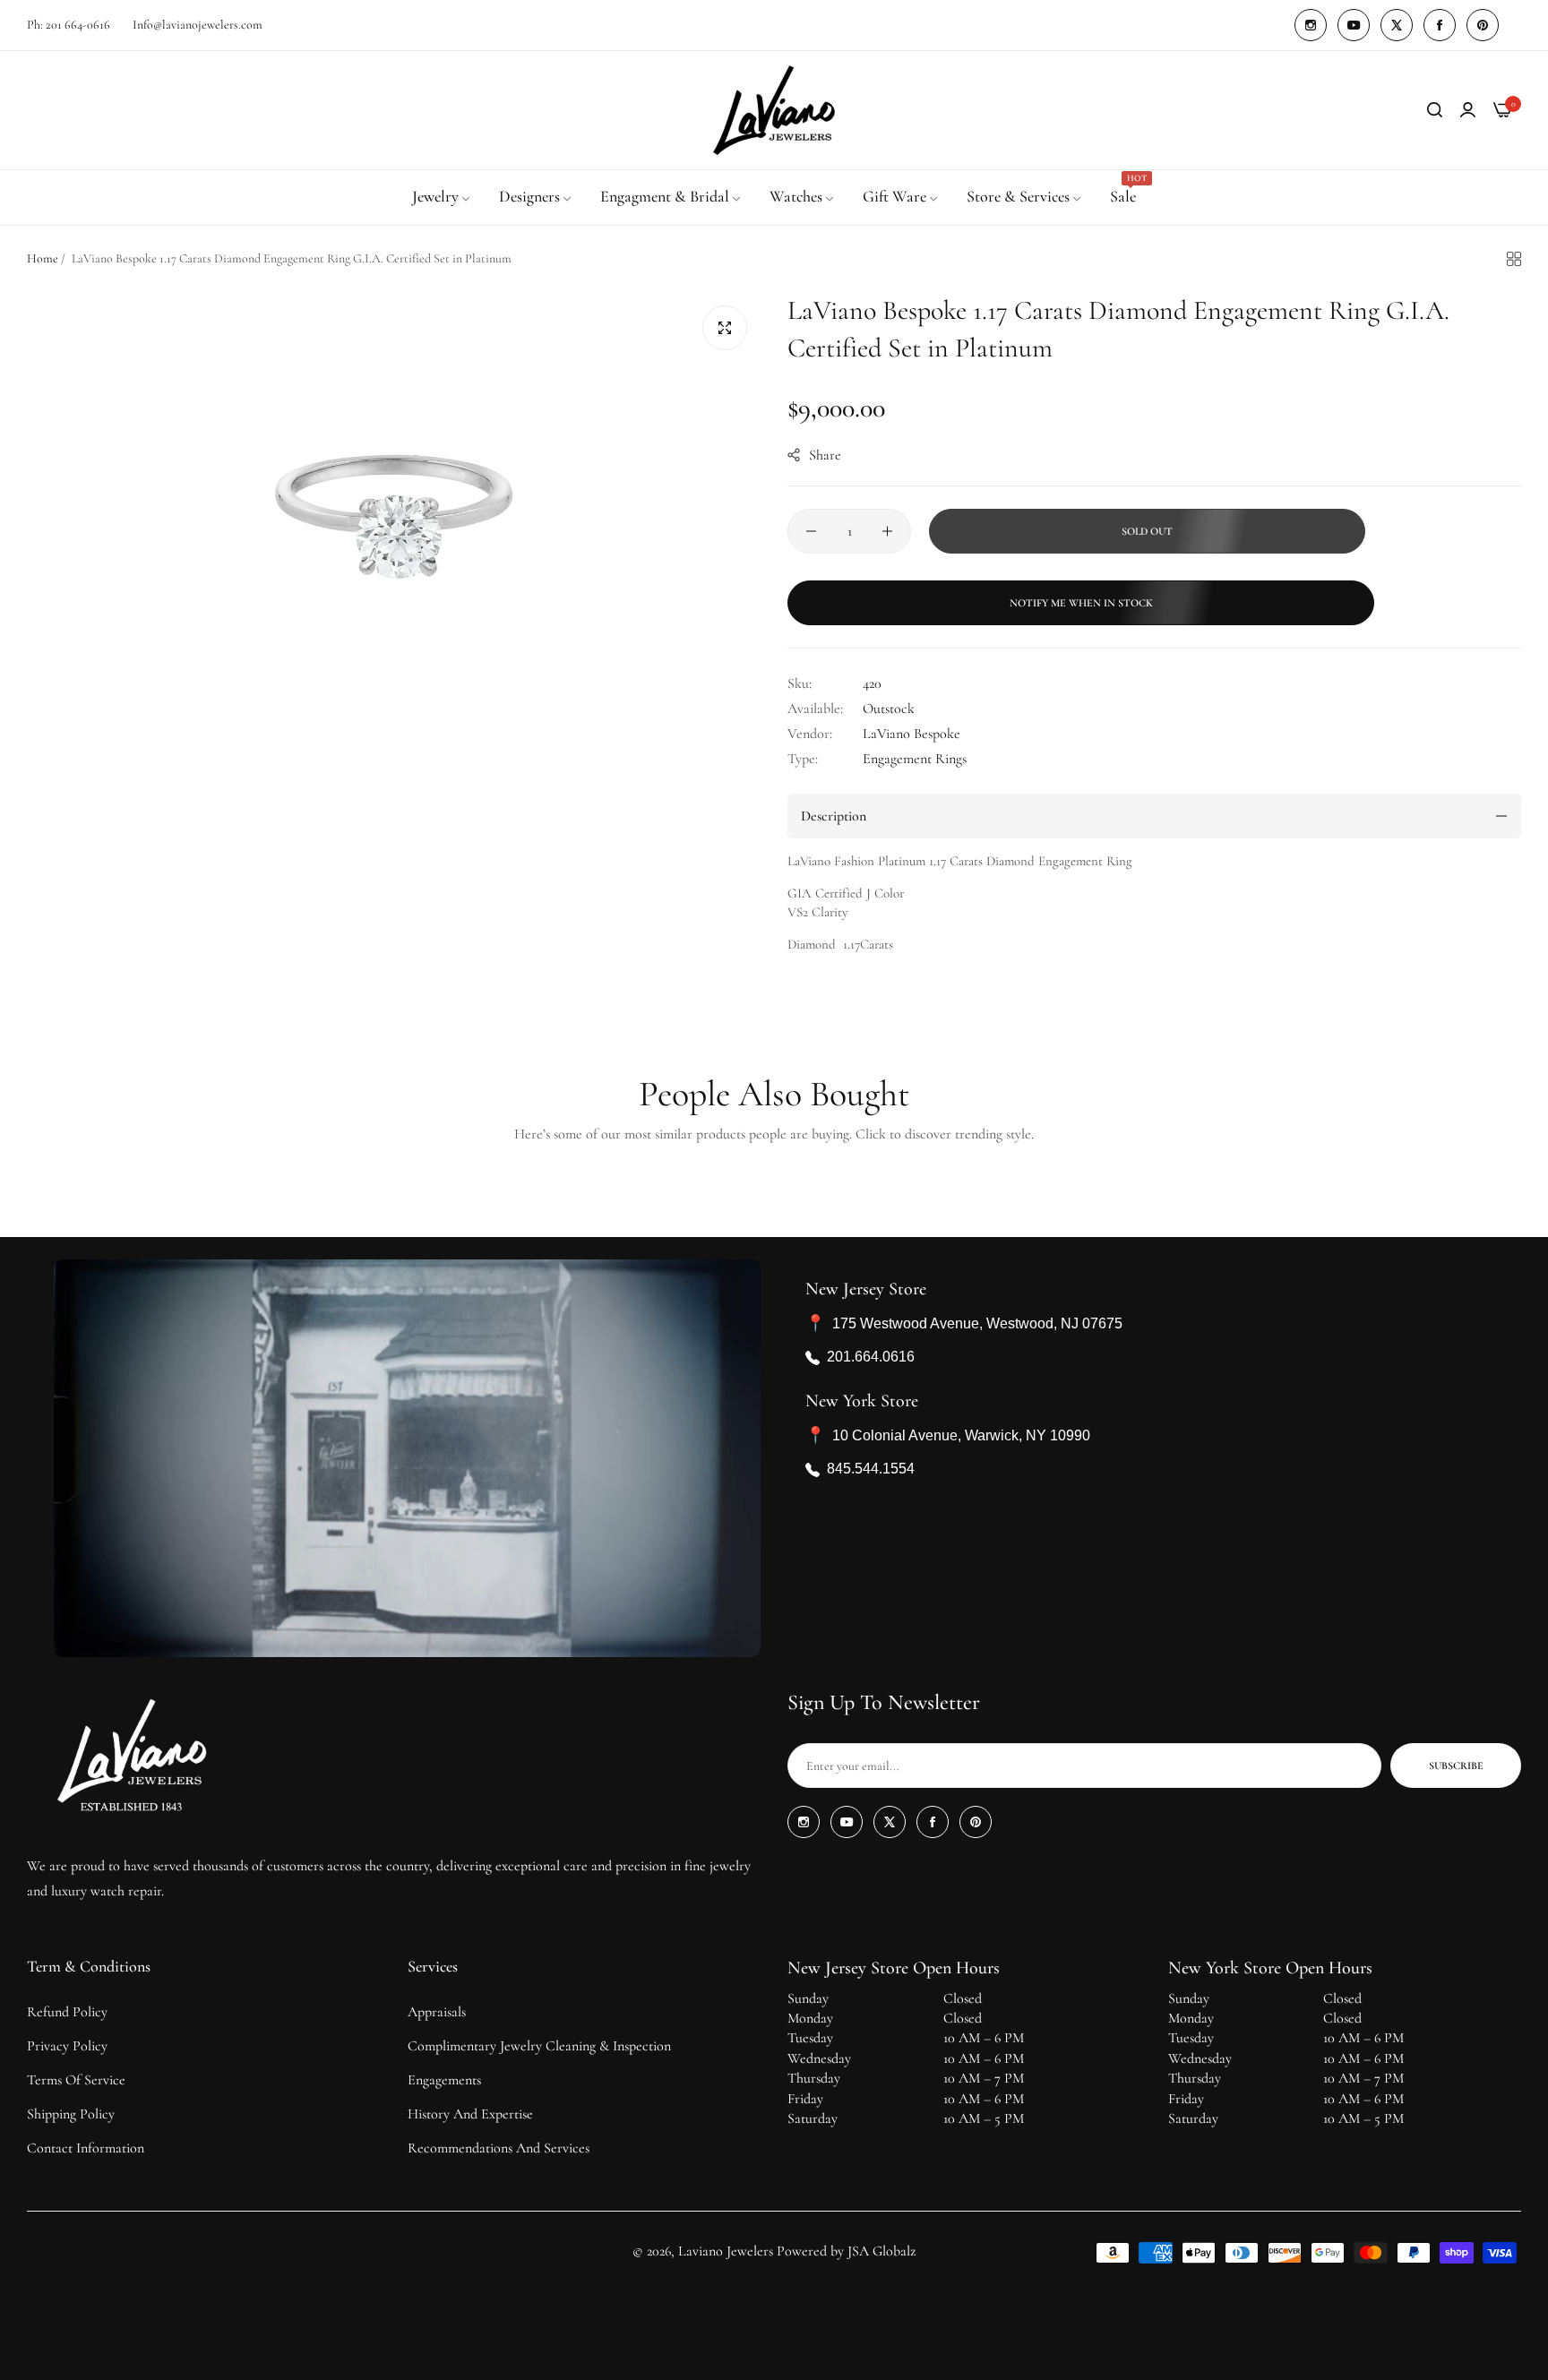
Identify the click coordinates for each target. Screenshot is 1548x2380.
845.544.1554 (871, 1469)
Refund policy (67, 2012)
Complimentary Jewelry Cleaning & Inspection (539, 2046)
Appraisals (437, 2012)
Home (43, 258)
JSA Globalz (881, 2251)
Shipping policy (71, 2114)
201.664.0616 (871, 1358)
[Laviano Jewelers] (774, 110)
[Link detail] (1311, 25)
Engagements (444, 2080)
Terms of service (76, 2080)
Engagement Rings (915, 759)
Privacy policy (67, 2046)
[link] (442, 197)
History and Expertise (470, 2114)
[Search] (1435, 110)
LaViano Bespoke (912, 734)
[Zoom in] (725, 328)
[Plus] (887, 531)
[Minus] (811, 531)
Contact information (86, 2148)
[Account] (1468, 110)
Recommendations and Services (499, 2148)
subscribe (1456, 1766)
